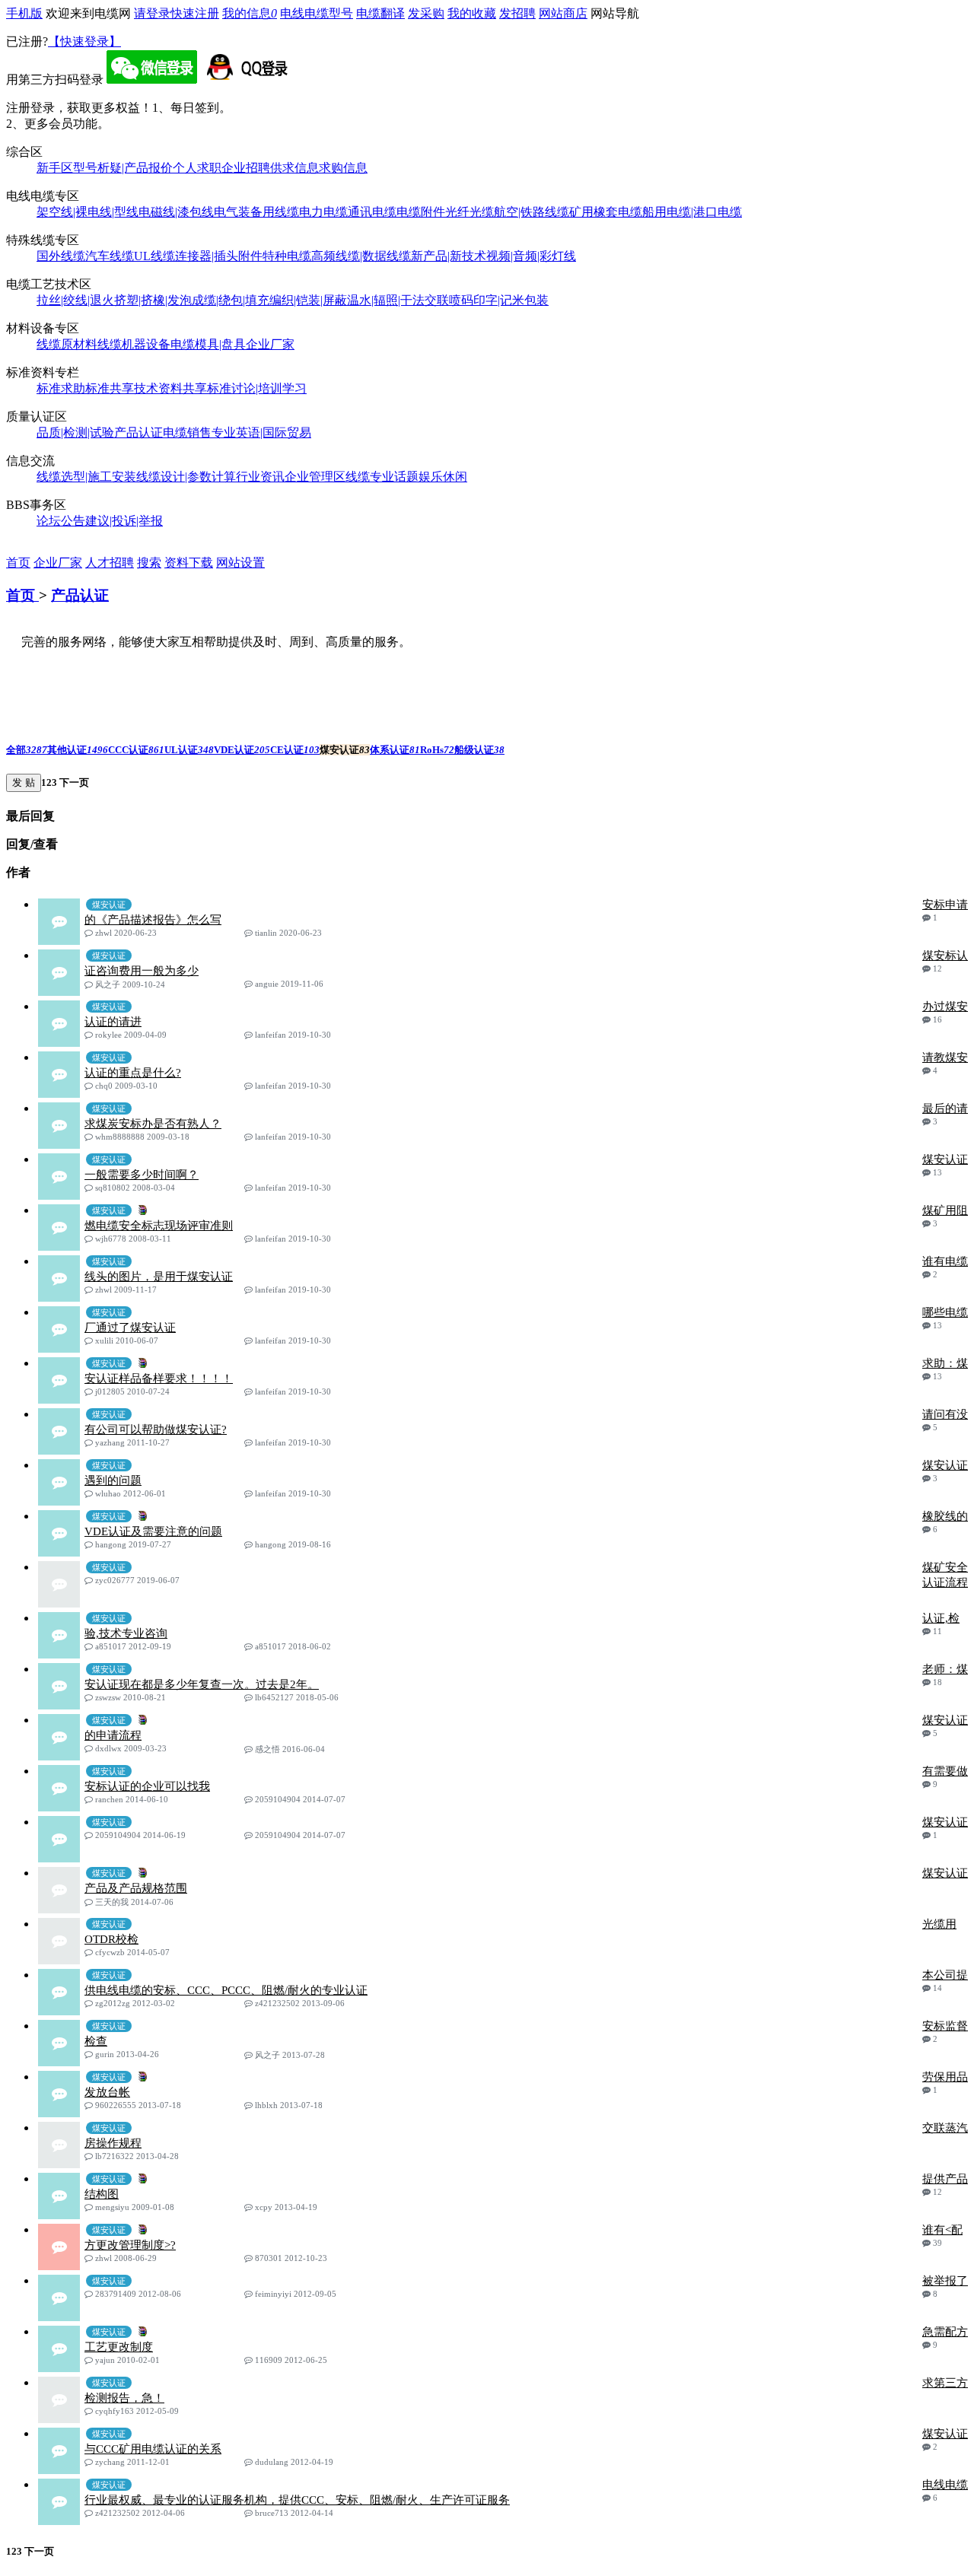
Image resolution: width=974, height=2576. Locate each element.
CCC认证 (136, 750)
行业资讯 (260, 477)
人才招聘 (110, 563)
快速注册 (195, 13)
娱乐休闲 (443, 477)
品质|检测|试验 (75, 433)
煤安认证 (945, 1822)
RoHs (437, 750)
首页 (18, 563)
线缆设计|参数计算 (186, 477)
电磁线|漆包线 (176, 212)
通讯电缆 (372, 212)
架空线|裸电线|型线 (88, 212)
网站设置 (240, 563)
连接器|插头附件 (219, 256)
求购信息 (343, 168)
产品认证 (138, 433)
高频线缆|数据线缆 (361, 256)
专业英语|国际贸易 (261, 433)
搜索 (149, 563)
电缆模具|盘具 (208, 344)
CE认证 (295, 750)
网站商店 (563, 13)
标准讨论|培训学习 (257, 388)
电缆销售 (187, 433)
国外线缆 (61, 256)
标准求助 (61, 388)
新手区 (55, 168)
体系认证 (395, 750)
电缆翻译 (380, 13)
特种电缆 (287, 256)
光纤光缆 (469, 212)
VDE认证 (242, 750)
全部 (27, 750)
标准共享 (110, 388)
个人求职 (197, 168)
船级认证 (479, 750)
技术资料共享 (170, 388)
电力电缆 (323, 212)
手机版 (24, 13)
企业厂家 (270, 344)
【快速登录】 (84, 41)
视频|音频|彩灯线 (531, 256)
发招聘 (517, 13)
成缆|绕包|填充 (231, 300)
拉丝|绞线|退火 (75, 300)
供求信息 (294, 168)
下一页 (73, 782)
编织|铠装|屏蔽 (308, 300)
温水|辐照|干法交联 (398, 300)
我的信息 (250, 13)
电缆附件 (421, 212)
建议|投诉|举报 (124, 521)
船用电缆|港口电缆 (692, 212)
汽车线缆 (110, 256)
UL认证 (189, 750)
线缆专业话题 (382, 477)
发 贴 (24, 782)
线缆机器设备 (134, 344)
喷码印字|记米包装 (499, 300)
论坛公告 (61, 521)
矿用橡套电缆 (606, 212)
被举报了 (945, 2281)
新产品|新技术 (449, 256)
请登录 (152, 13)
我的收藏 (472, 13)
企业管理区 (315, 477)
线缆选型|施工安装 (86, 477)
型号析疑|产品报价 (123, 168)
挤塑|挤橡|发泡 (153, 300)
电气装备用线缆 (256, 212)
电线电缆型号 (317, 13)
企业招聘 (246, 168)
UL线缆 (154, 256)
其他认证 (78, 750)
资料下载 (189, 563)
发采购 (426, 13)
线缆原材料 (67, 344)
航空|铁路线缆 (532, 212)
